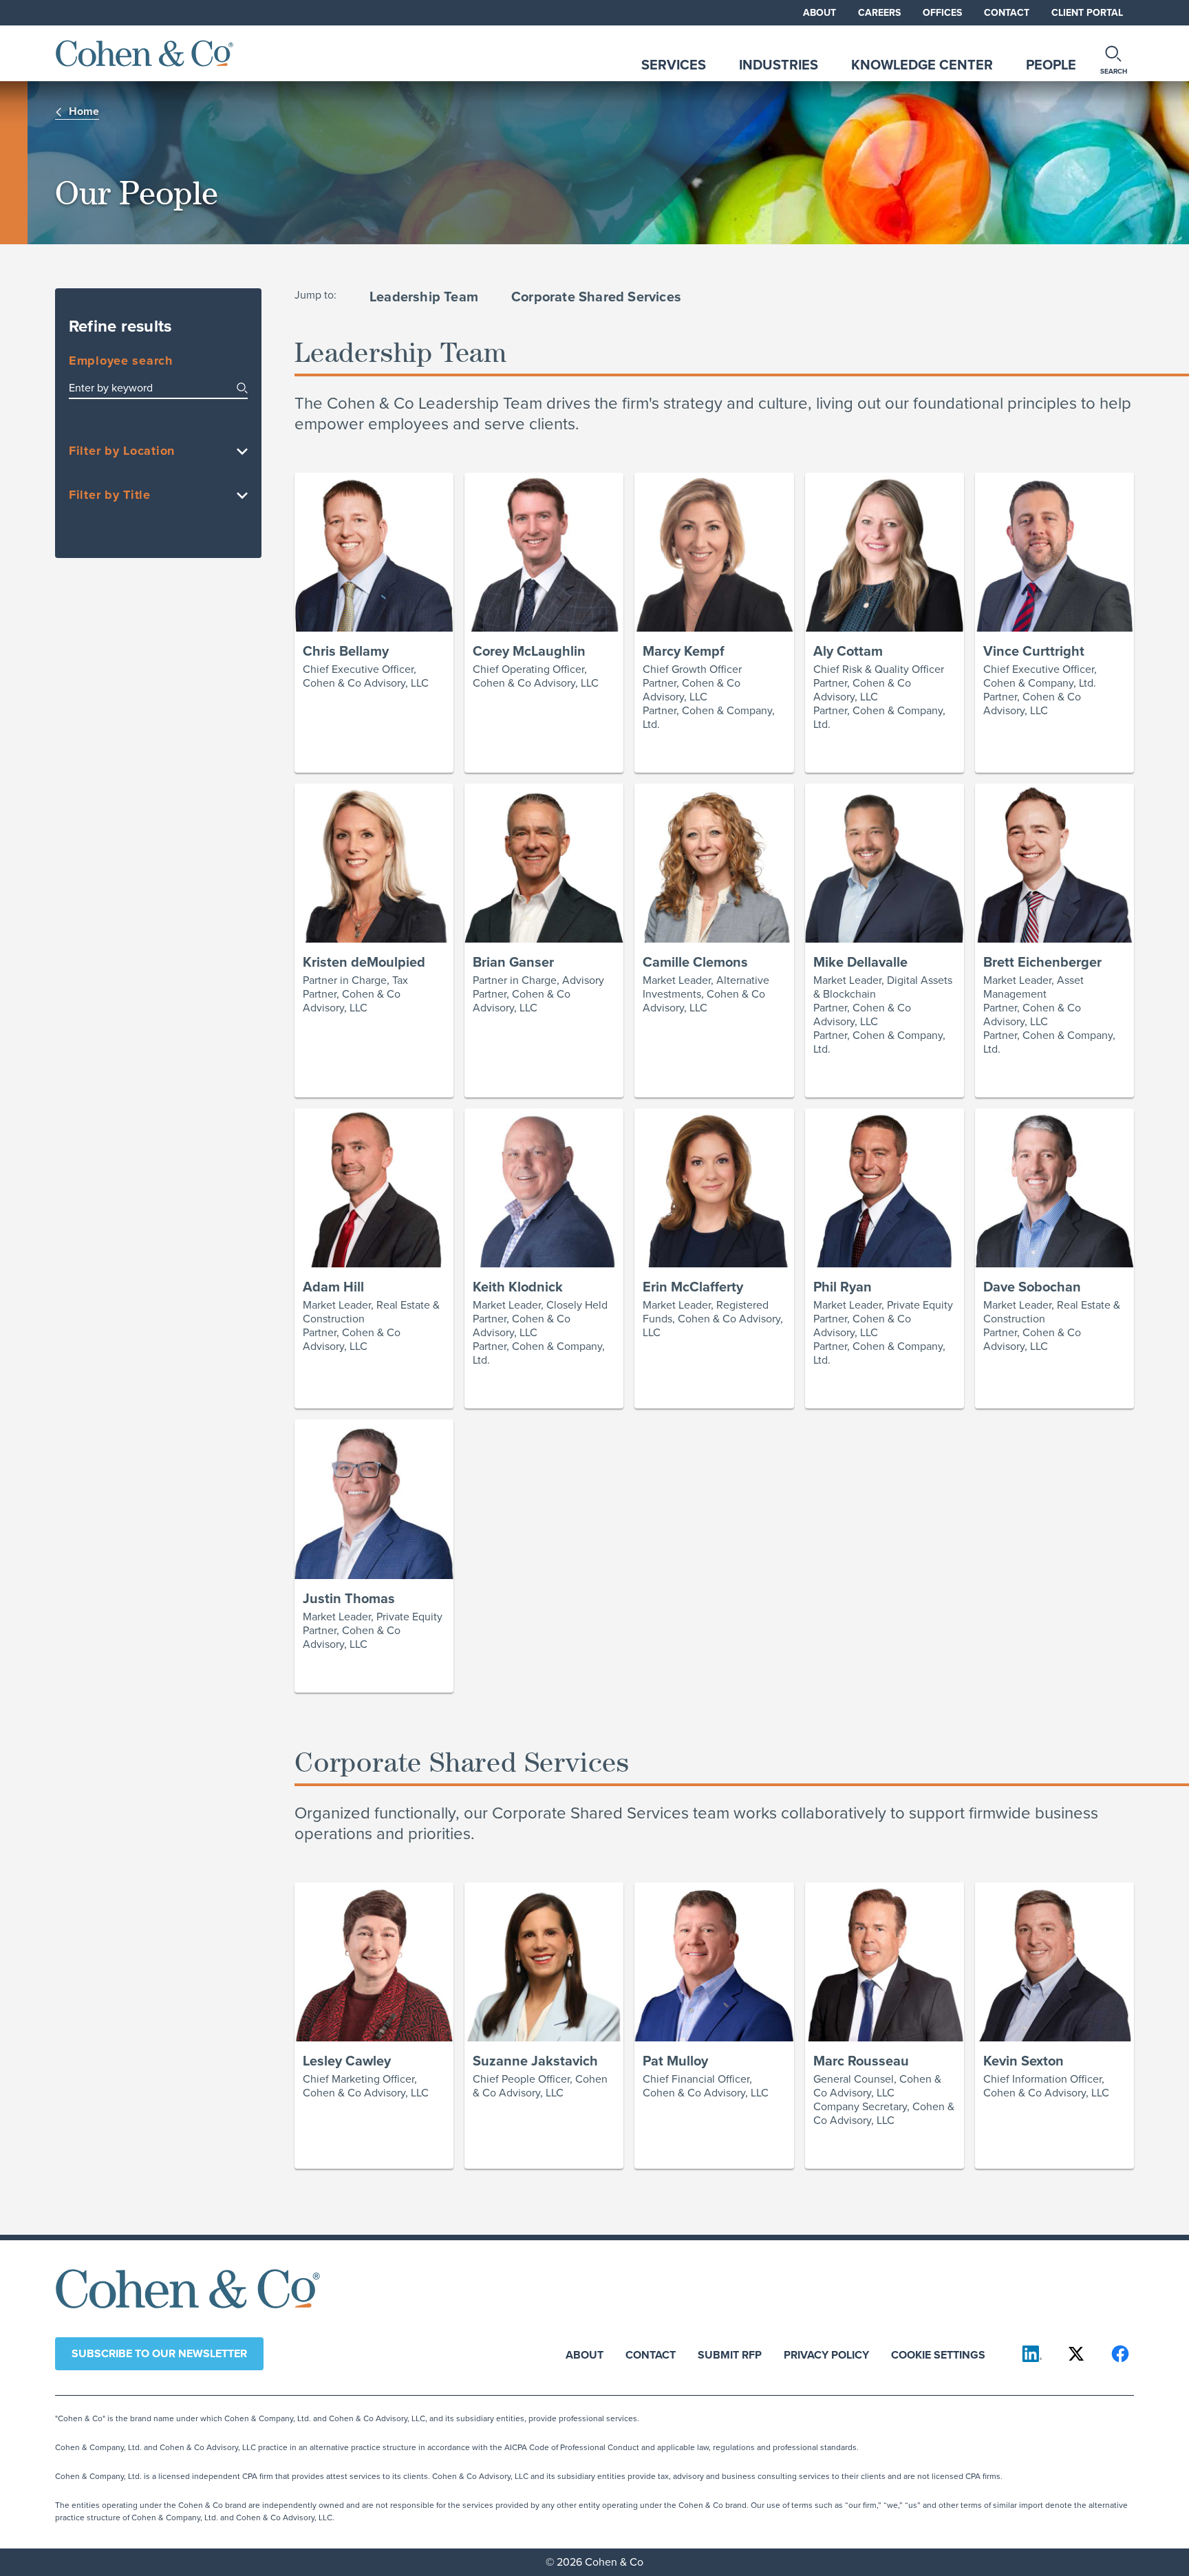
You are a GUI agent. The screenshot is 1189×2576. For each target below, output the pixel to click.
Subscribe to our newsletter (159, 2353)
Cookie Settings (938, 2354)
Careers (879, 13)
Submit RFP (730, 2354)
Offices (942, 13)
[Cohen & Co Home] (144, 53)
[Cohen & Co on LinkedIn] (1032, 2354)
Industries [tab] (779, 65)
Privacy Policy (826, 2354)
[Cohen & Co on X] (1076, 2354)
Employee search (121, 361)
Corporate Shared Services (596, 297)
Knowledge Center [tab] (922, 65)
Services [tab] (674, 65)
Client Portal (1087, 13)
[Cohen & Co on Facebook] (1120, 2354)
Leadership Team (424, 297)
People (1051, 65)
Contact (1007, 13)
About (820, 13)
